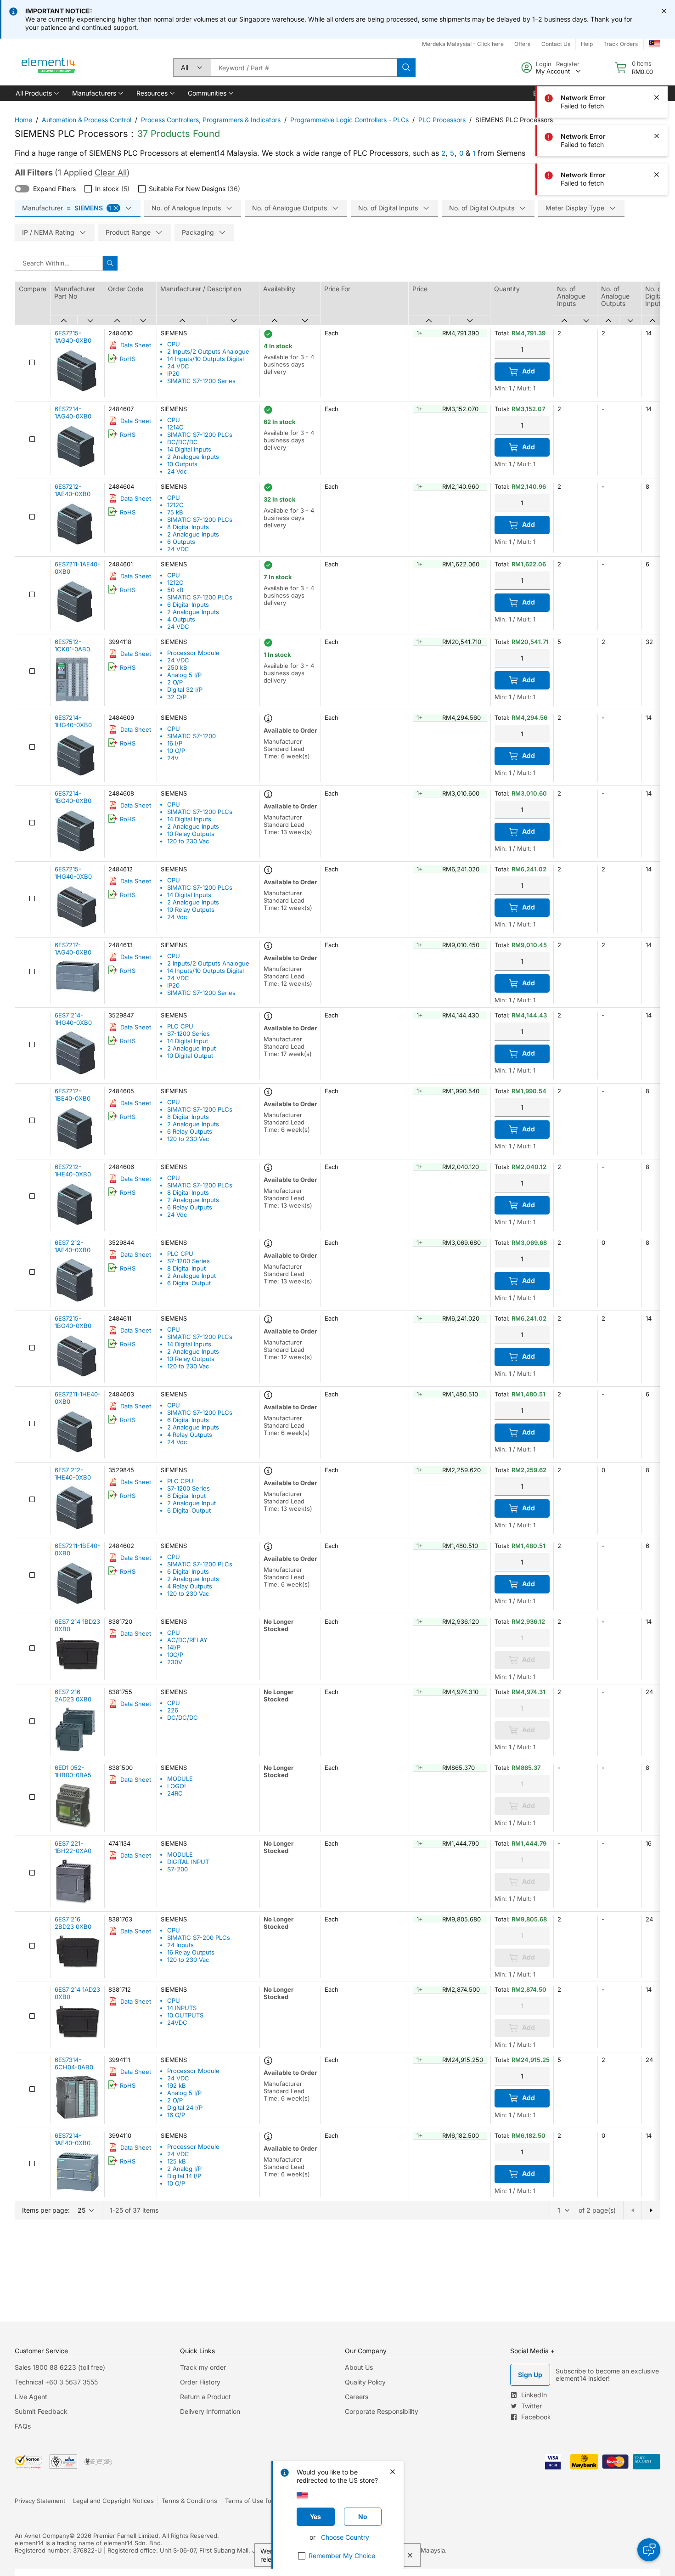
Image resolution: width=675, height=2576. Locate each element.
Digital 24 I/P (185, 2107)
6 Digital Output (189, 1283)
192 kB (177, 2085)
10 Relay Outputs (191, 834)
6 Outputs (181, 542)
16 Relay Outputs (191, 1952)
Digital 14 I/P (184, 2176)
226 (173, 1710)
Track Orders (621, 44)
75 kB (175, 512)
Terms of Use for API (255, 2501)
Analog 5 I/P (184, 675)
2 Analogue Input (191, 1048)
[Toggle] (22, 189)
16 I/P (175, 743)
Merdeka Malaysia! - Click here (463, 44)
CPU (174, 344)
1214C (175, 427)
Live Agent (31, 2397)
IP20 (173, 373)
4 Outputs (181, 619)
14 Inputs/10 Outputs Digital (205, 359)
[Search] (406, 68)
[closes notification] (664, 11)
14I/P (174, 1647)
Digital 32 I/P (185, 689)
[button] (37, 93)
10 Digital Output (190, 1056)
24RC (175, 1793)
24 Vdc (177, 471)
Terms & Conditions (189, 2501)
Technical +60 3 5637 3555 (56, 2382)
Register (568, 64)
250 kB (177, 667)
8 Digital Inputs (188, 527)
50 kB (175, 590)
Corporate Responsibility (382, 2411)
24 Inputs (180, 1945)
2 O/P (175, 682)
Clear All (111, 172)
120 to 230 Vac (188, 841)
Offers (522, 44)
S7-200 (177, 1869)
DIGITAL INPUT (188, 1862)
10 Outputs (182, 464)
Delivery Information (210, 2411)
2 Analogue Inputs (193, 457)
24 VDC (178, 366)
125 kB (177, 2161)
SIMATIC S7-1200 (191, 736)
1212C (175, 505)
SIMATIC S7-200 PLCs (199, 1938)
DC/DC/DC (183, 442)
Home (23, 120)
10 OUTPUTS (185, 2015)
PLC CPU (180, 1026)
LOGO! (177, 1786)
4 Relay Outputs (190, 1435)
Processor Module (193, 653)
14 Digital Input (188, 1041)
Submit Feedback (41, 2411)
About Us (359, 2367)
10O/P (175, 1655)
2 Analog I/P (184, 2169)
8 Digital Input (186, 1268)
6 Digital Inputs (188, 604)
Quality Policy (365, 2382)
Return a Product (205, 2397)
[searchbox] (304, 68)
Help (587, 44)
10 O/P (176, 751)
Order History (200, 2382)
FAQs (23, 2426)
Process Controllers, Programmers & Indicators (211, 120)
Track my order (203, 2367)
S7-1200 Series (188, 1034)
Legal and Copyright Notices (113, 2501)
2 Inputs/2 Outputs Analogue (208, 351)
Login (544, 64)
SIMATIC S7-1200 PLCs (200, 435)
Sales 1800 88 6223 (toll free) (60, 2367)
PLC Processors (442, 120)
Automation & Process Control (87, 120)
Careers (357, 2397)
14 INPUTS (182, 2008)
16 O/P (176, 2115)
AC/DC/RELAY (187, 1640)
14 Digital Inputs (189, 449)
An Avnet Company (42, 2536)
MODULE (180, 1779)
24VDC (177, 2022)
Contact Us (556, 44)
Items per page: (46, 2210)
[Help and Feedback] (649, 2550)
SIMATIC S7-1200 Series (201, 381)
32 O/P (177, 697)
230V (175, 1662)
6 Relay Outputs (190, 1131)
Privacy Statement (40, 2501)
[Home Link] (49, 68)
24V (173, 758)
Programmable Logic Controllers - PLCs (349, 120)
